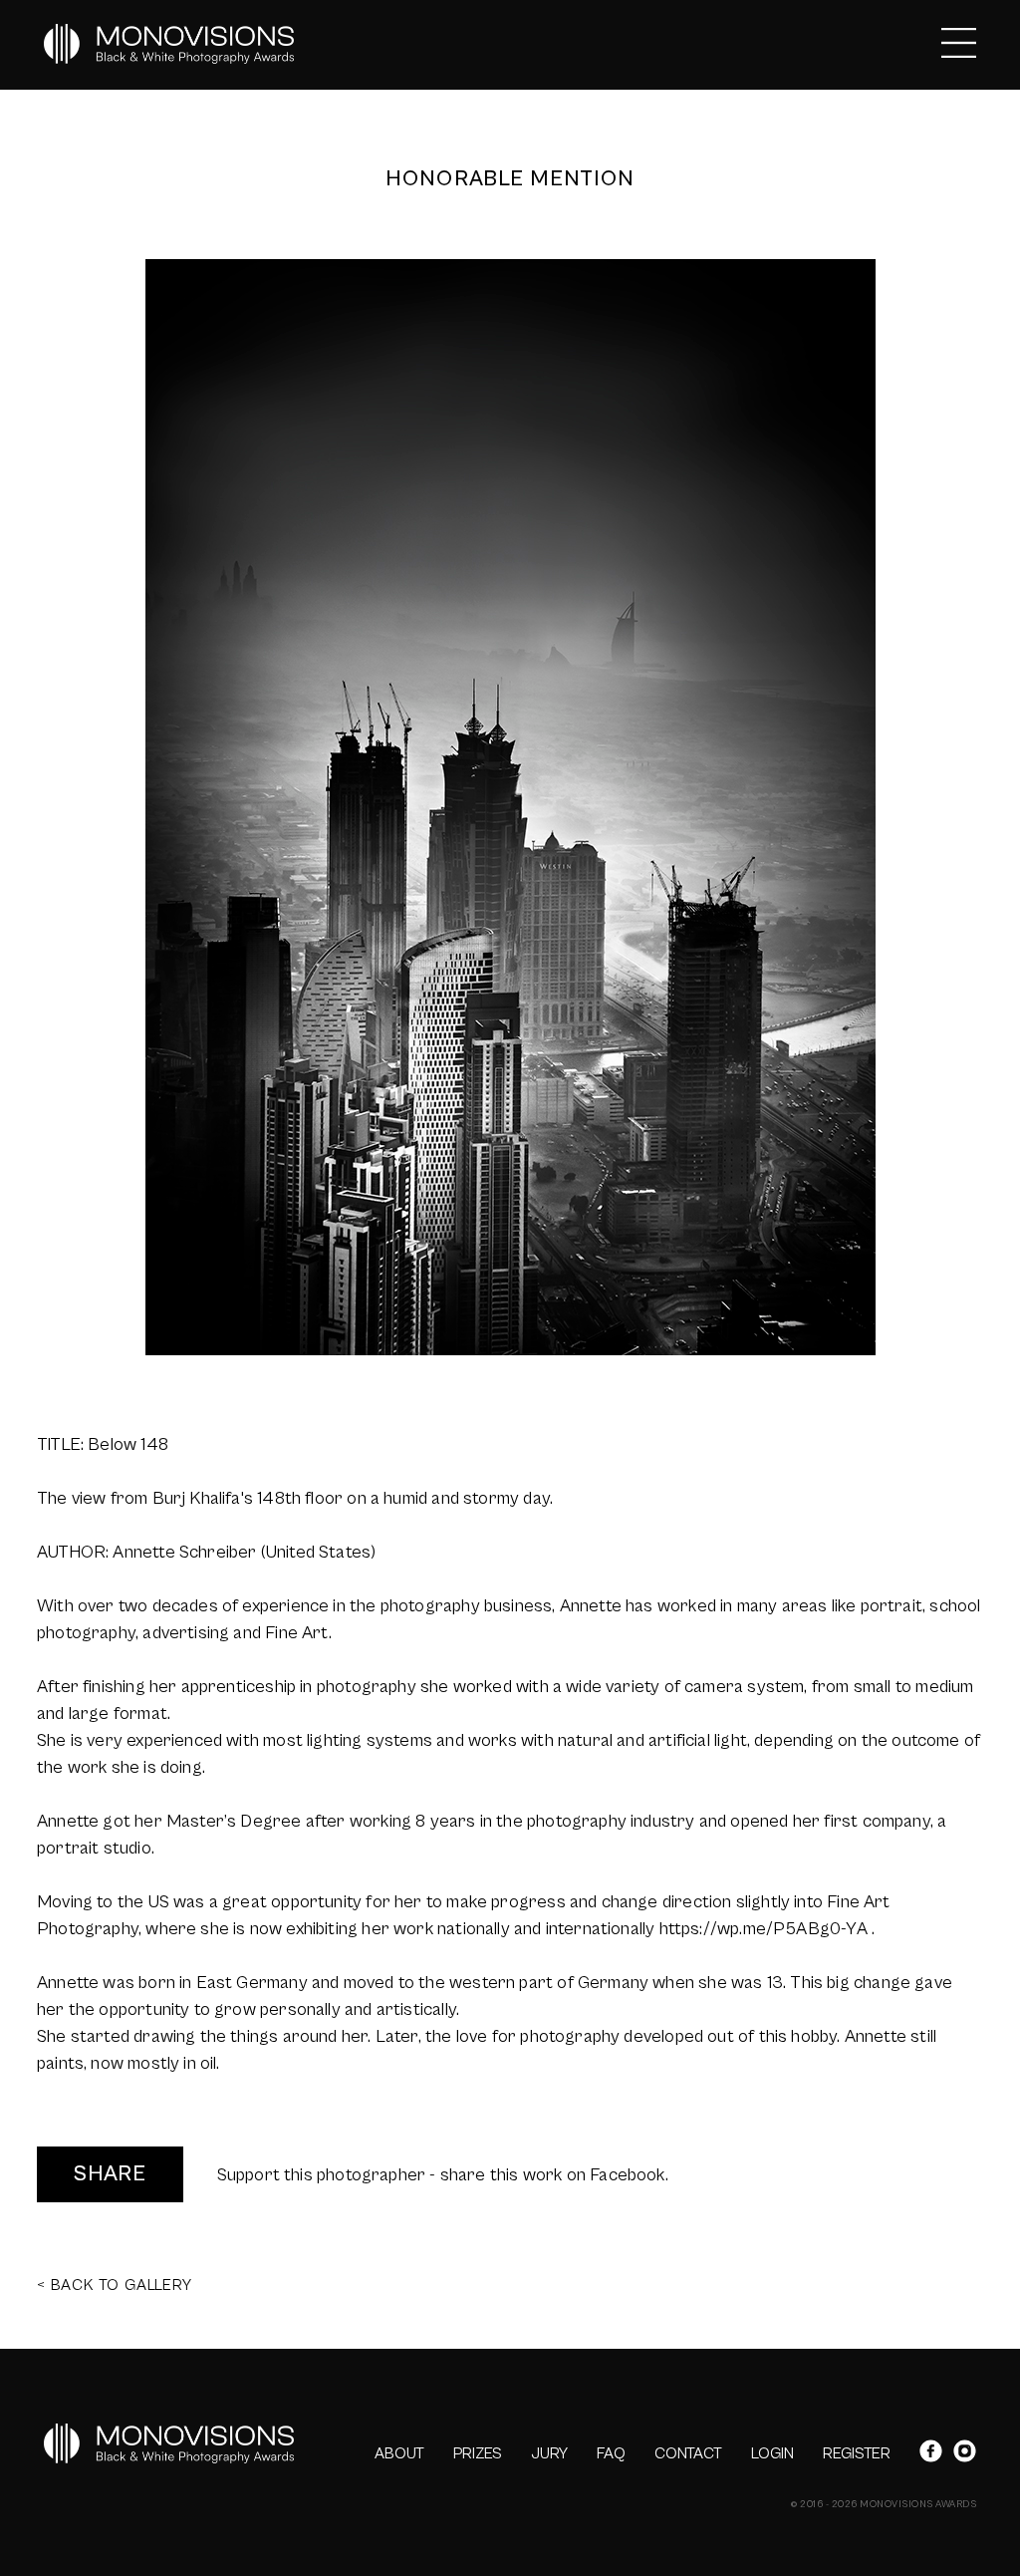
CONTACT (688, 2453)
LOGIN (772, 2453)
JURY (549, 2453)
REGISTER (857, 2453)
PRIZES (478, 2453)
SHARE (110, 2174)
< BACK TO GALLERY (115, 2285)
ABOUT (399, 2453)
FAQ (611, 2453)
